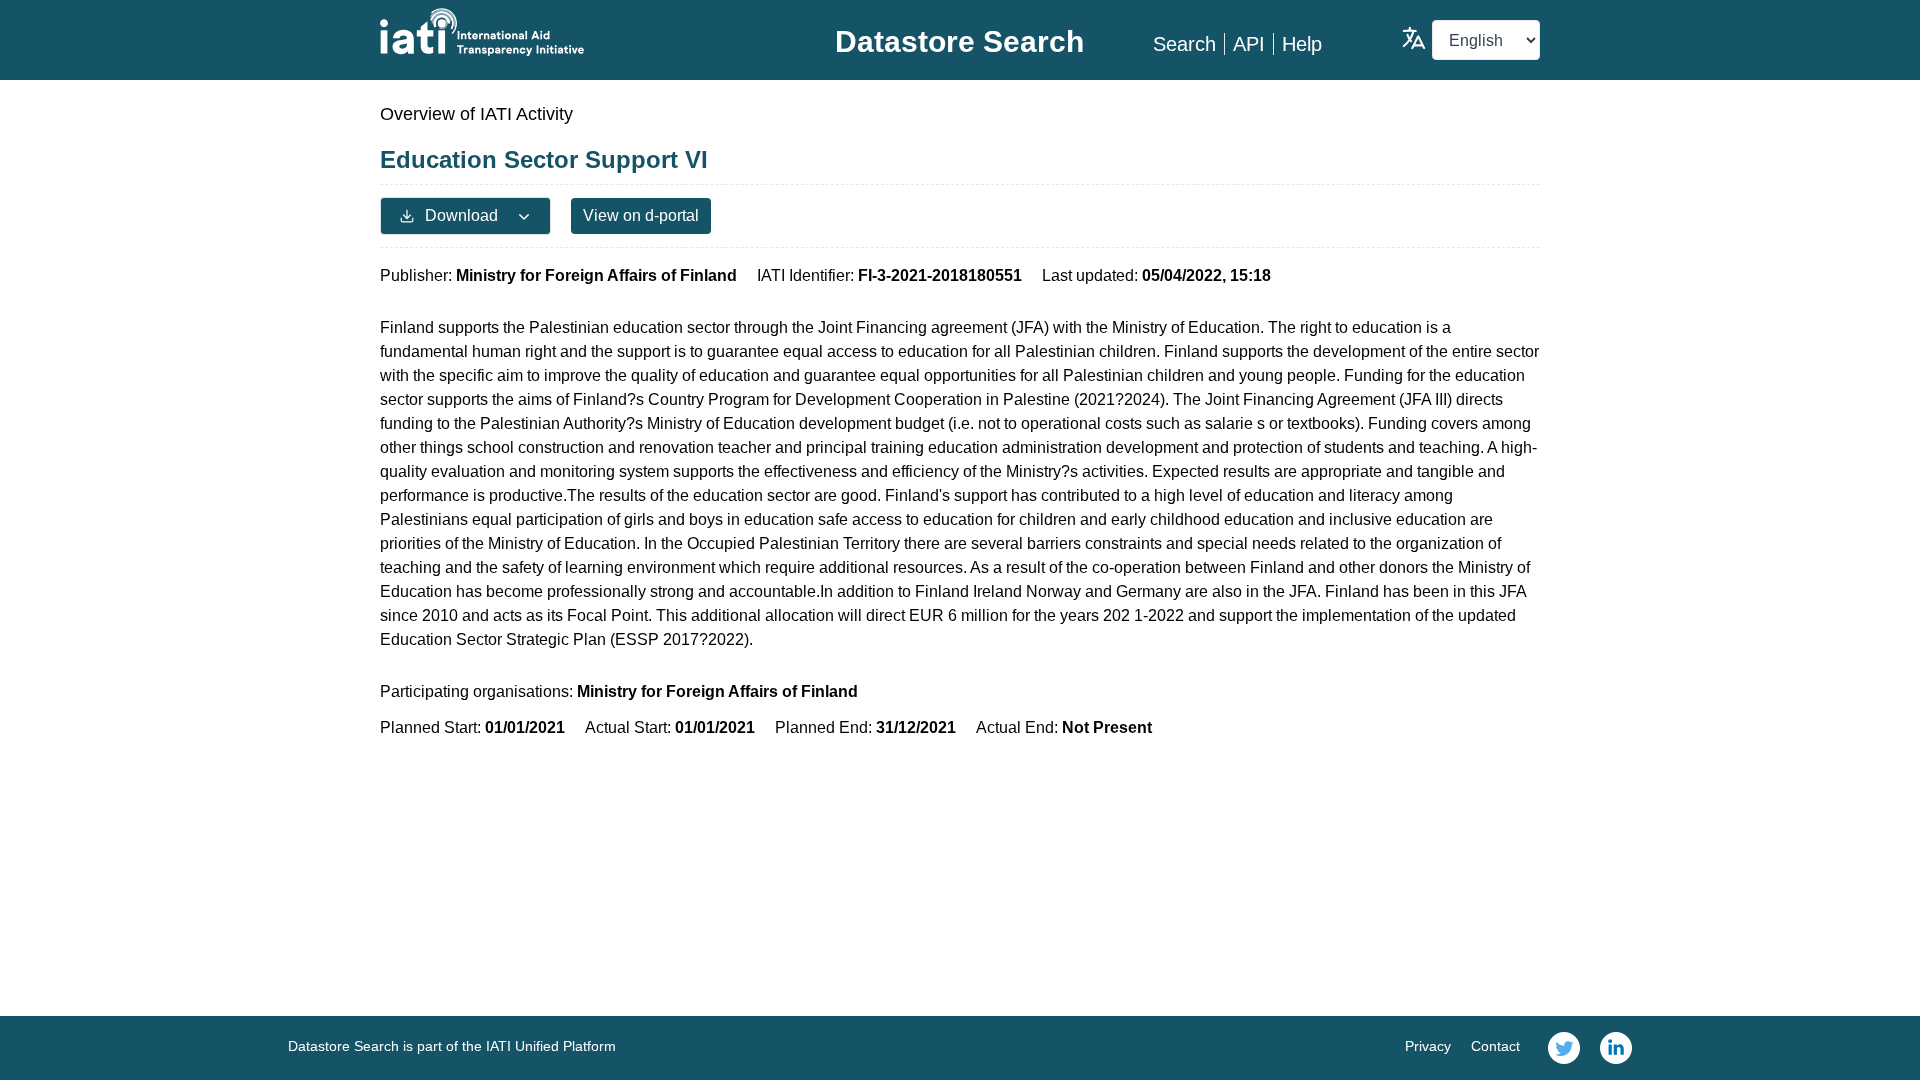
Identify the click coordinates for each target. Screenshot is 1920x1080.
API (1249, 44)
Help (1302, 44)
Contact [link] (1495, 1046)
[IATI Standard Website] (573, 32)
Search (1184, 44)
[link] (1564, 1048)
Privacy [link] (1428, 1046)
